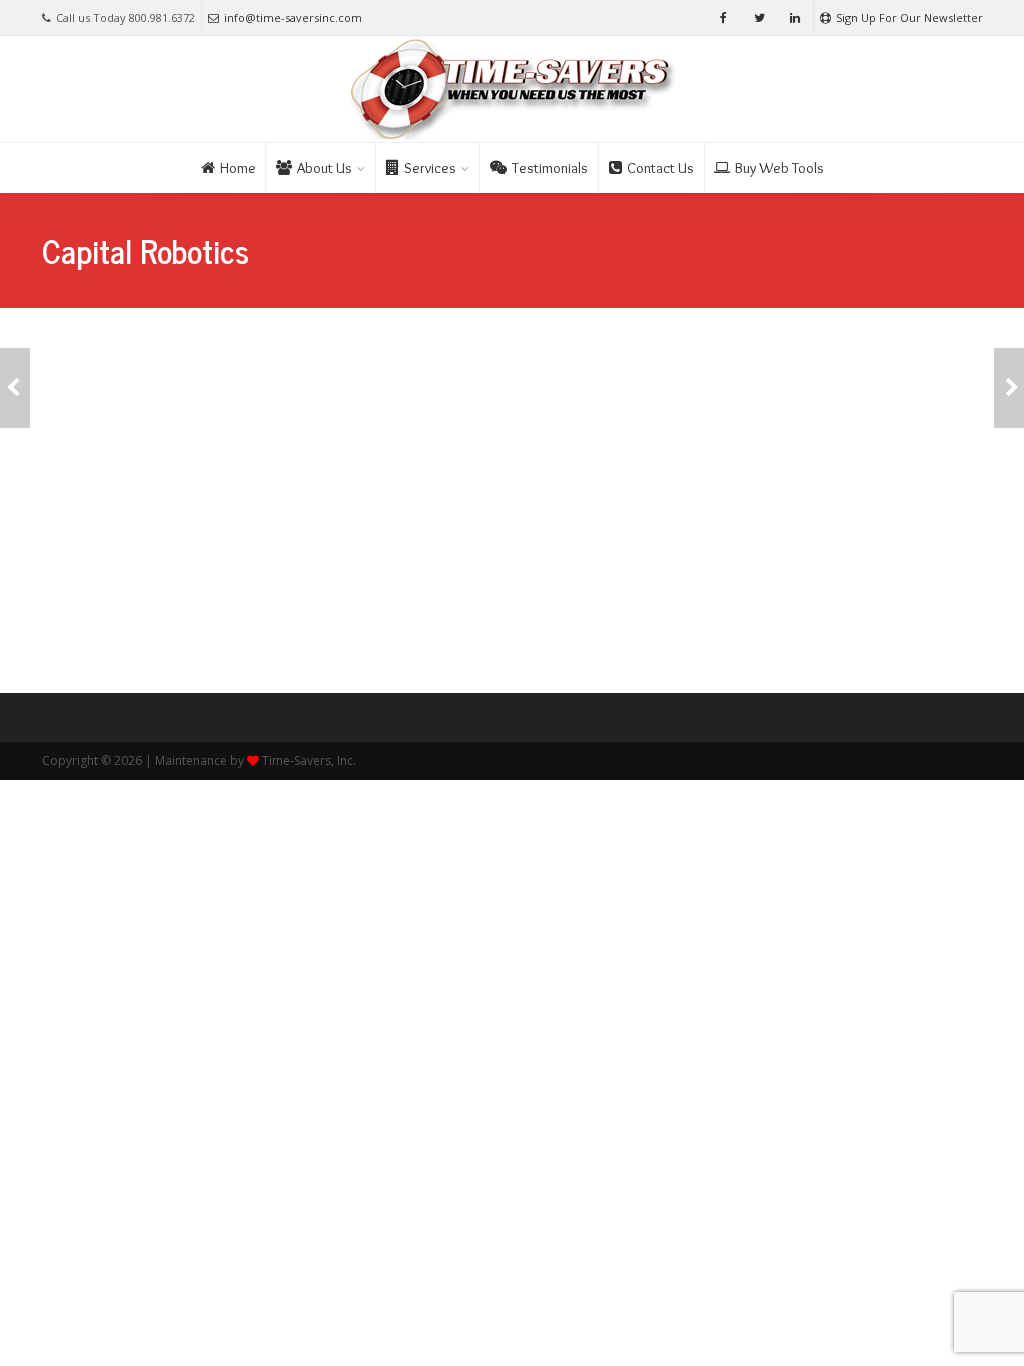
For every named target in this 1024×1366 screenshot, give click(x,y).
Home (238, 168)
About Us (324, 168)
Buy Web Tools (779, 168)
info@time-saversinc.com (293, 17)
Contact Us (660, 168)
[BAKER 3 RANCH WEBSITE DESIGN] (15, 388)
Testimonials (550, 168)
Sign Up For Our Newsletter (909, 17)
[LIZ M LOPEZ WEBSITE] (1009, 388)
